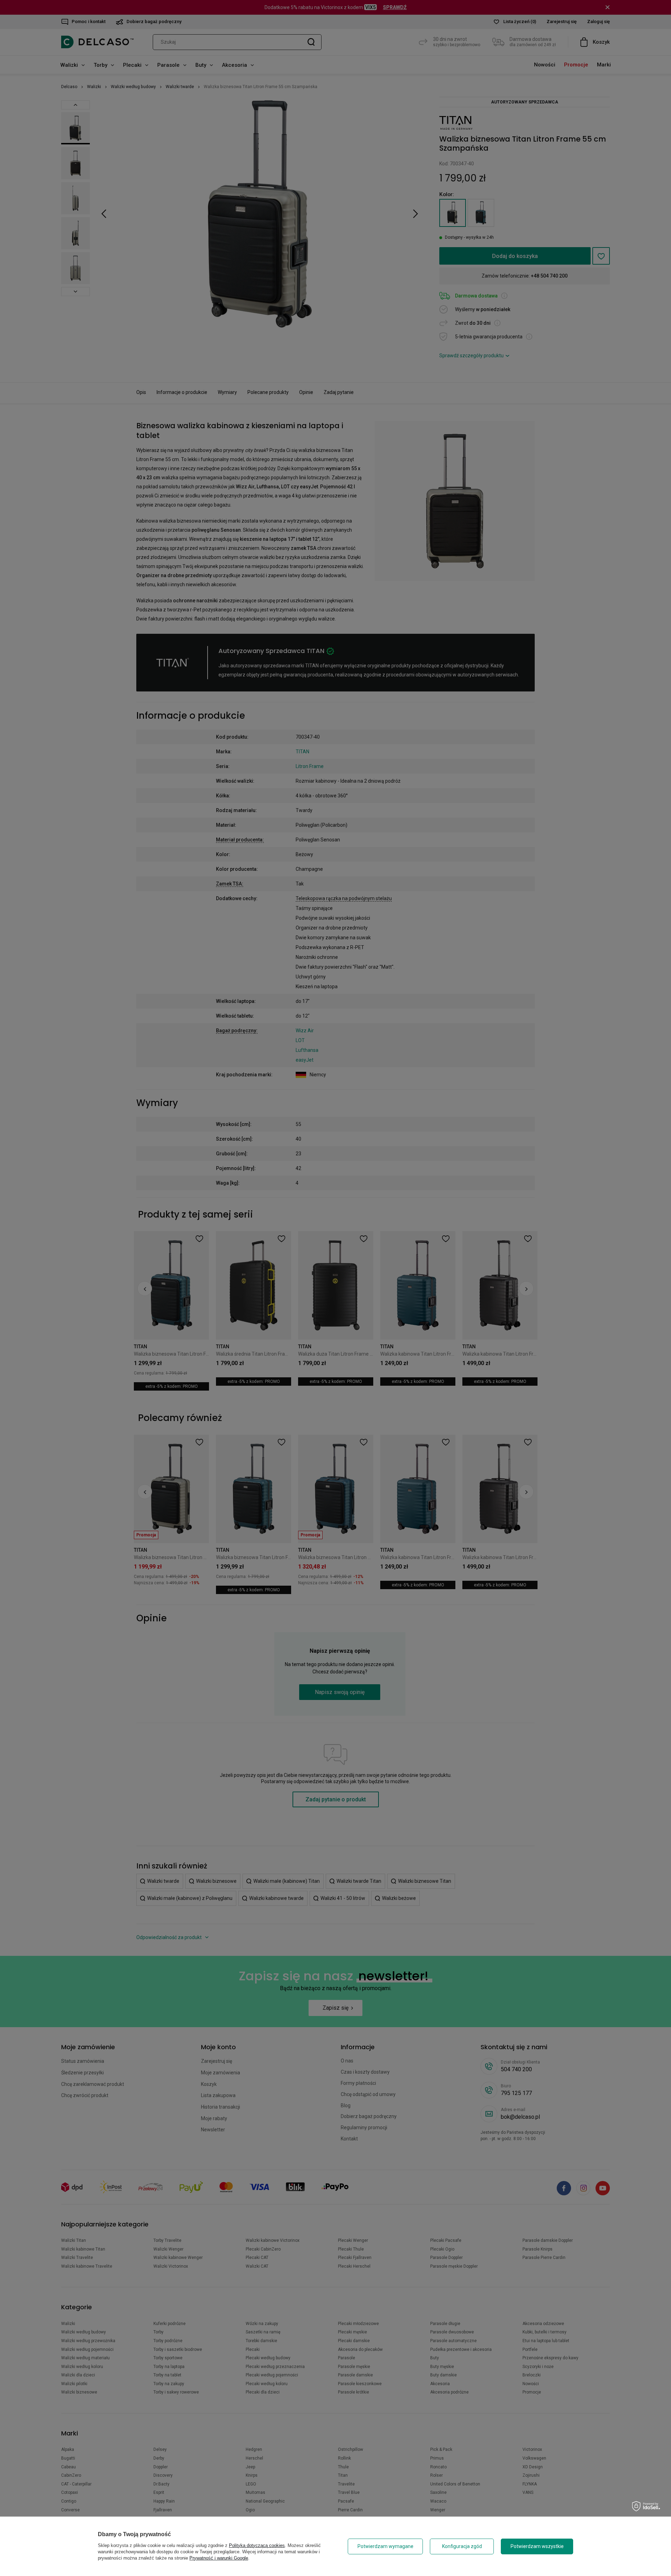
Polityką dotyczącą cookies (257, 2545)
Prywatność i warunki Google (219, 2558)
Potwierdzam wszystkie (537, 2546)
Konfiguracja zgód (462, 2546)
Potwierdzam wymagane (385, 2546)
